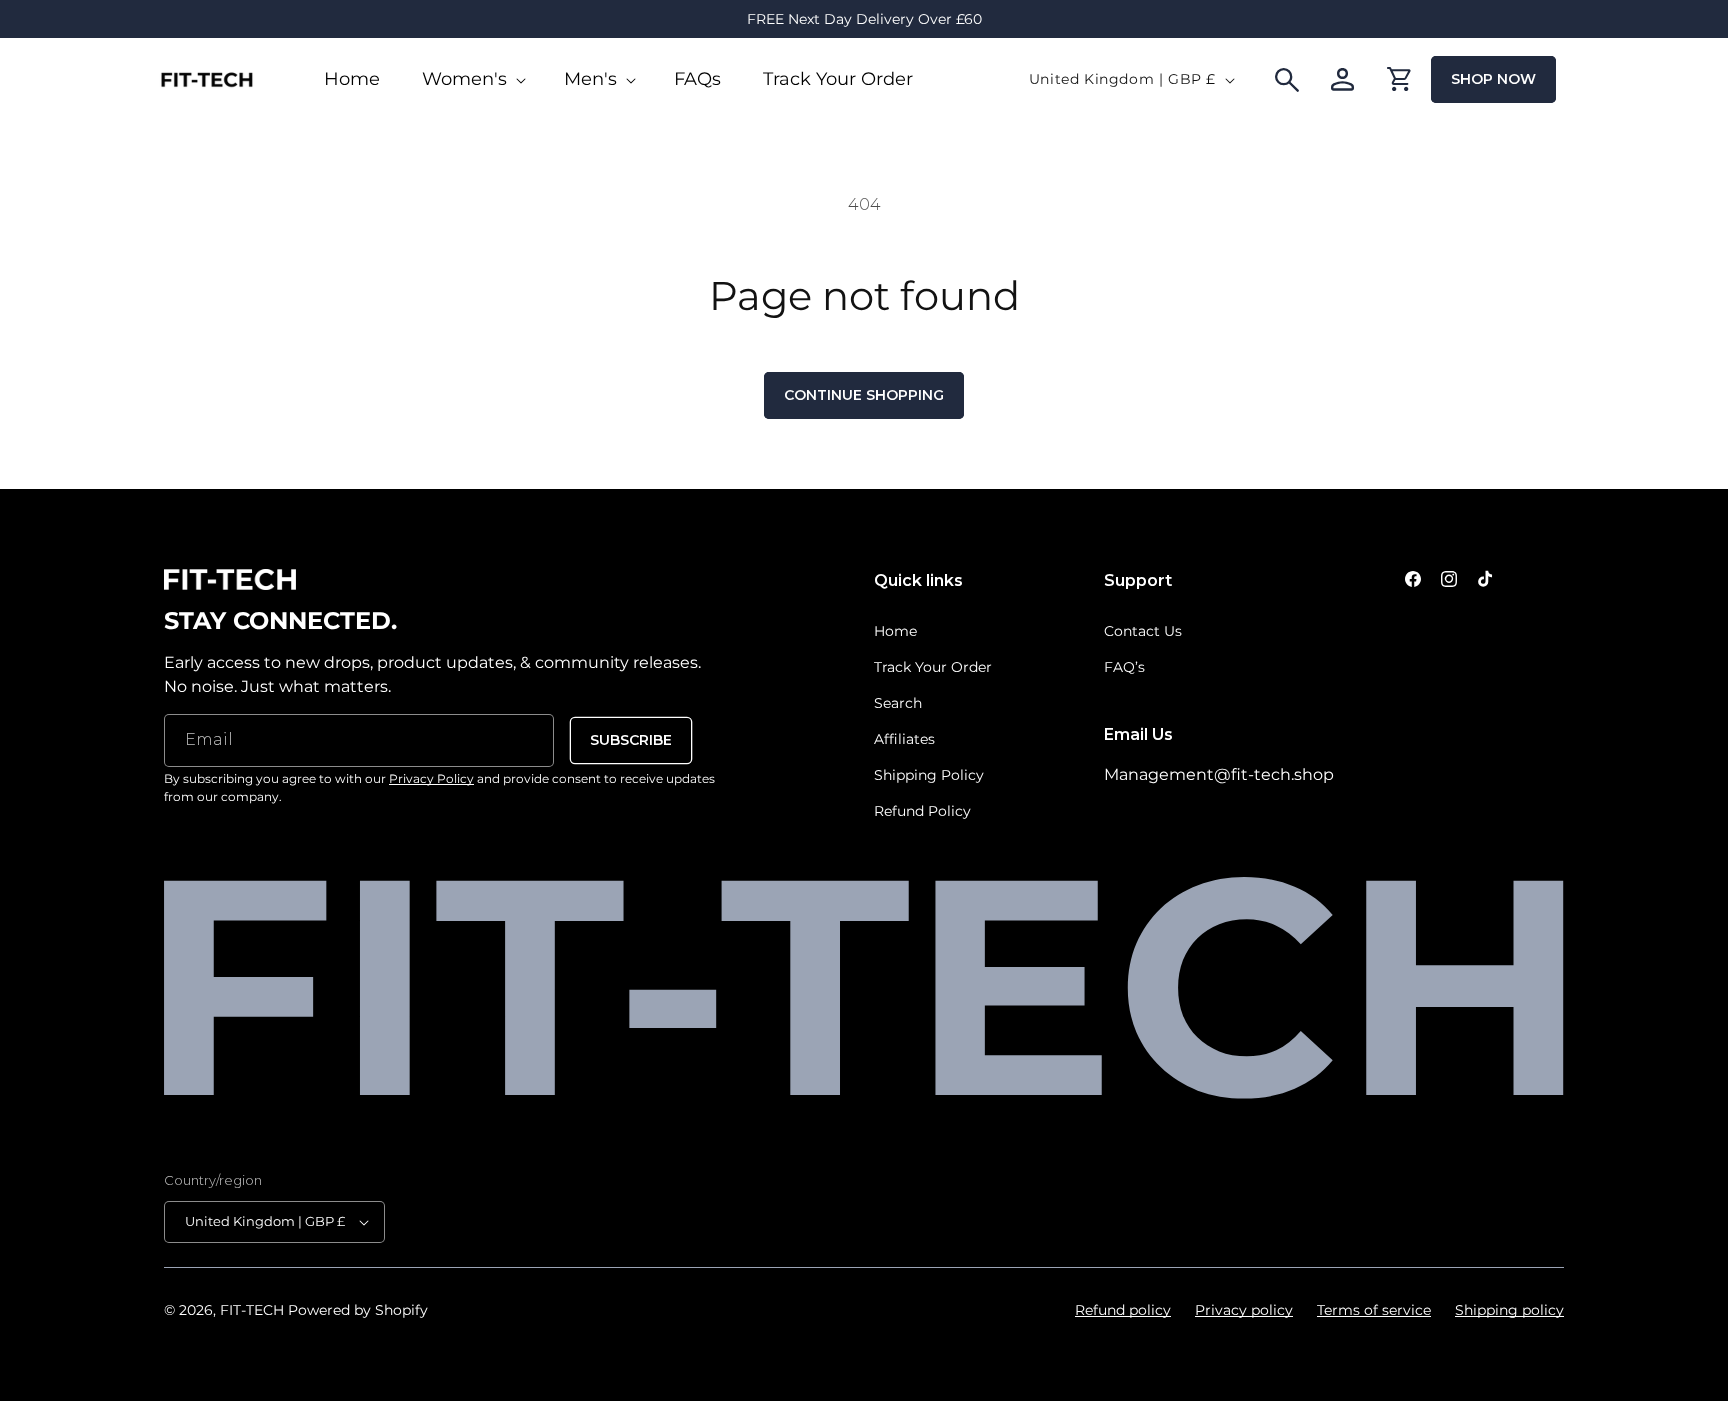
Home (895, 631)
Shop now (1493, 79)
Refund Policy (922, 811)
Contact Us (1143, 631)
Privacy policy (1244, 1310)
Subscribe (631, 740)
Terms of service (1374, 1310)
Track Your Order (933, 667)
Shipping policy (1509, 1310)
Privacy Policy (431, 778)
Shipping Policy (929, 775)
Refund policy (1123, 1310)
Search (898, 703)
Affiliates (904, 739)
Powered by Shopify (358, 1310)
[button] (472, 79)
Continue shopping (864, 395)
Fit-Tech (252, 1310)
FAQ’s (1124, 667)
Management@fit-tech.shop (1219, 774)
